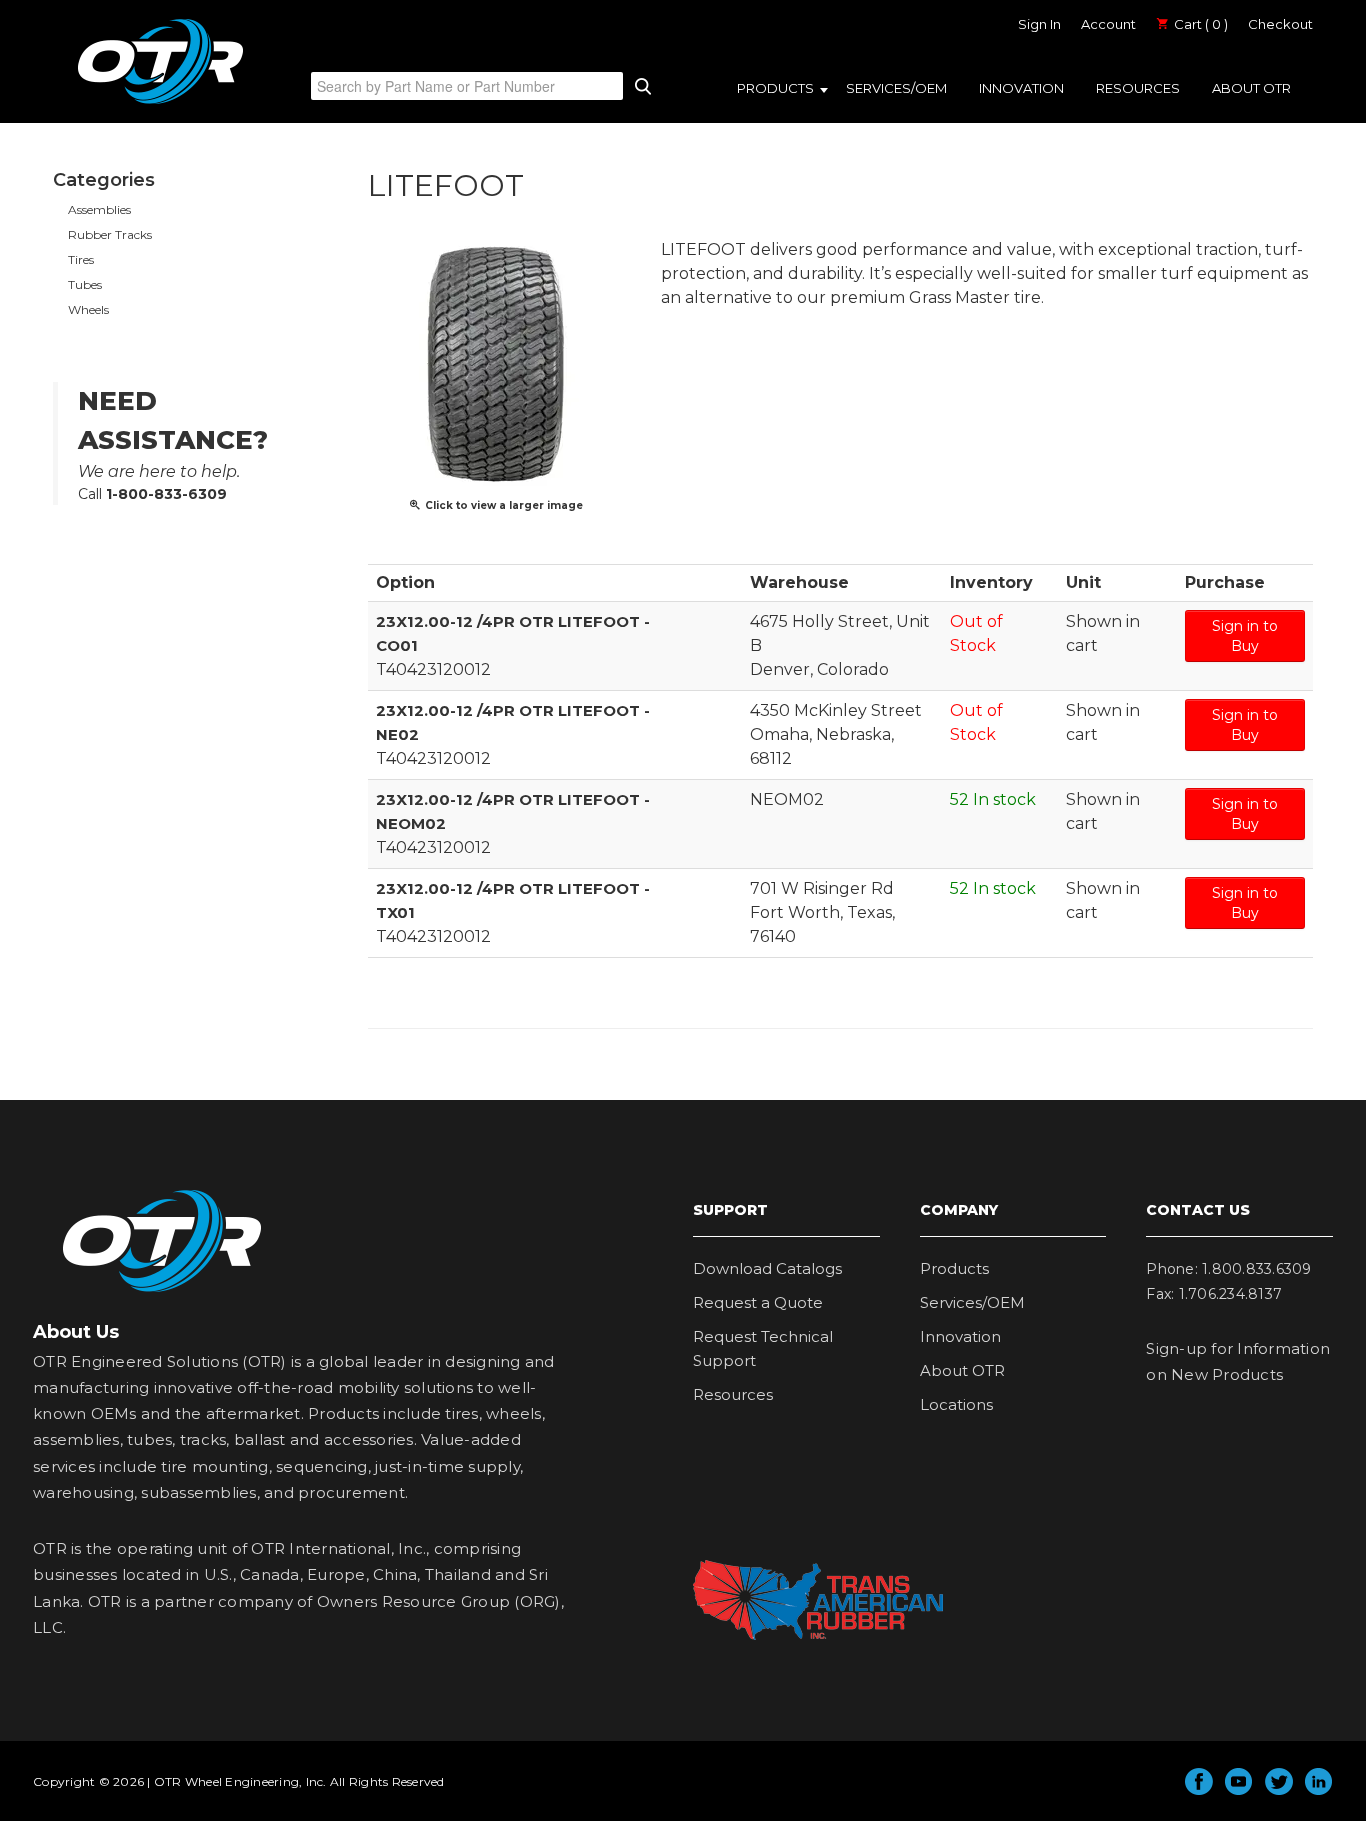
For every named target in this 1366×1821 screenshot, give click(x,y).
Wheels (88, 309)
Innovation (1021, 88)
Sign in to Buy (1245, 636)
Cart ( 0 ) (1199, 24)
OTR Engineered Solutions (160, 103)
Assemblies (99, 209)
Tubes (85, 284)
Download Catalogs (767, 1268)
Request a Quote (758, 1302)
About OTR (1251, 88)
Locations (956, 1404)
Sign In (1039, 24)
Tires (81, 259)
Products (775, 88)
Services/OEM (896, 88)
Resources (1138, 88)
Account (1108, 24)
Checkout (1280, 24)
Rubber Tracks (110, 234)
